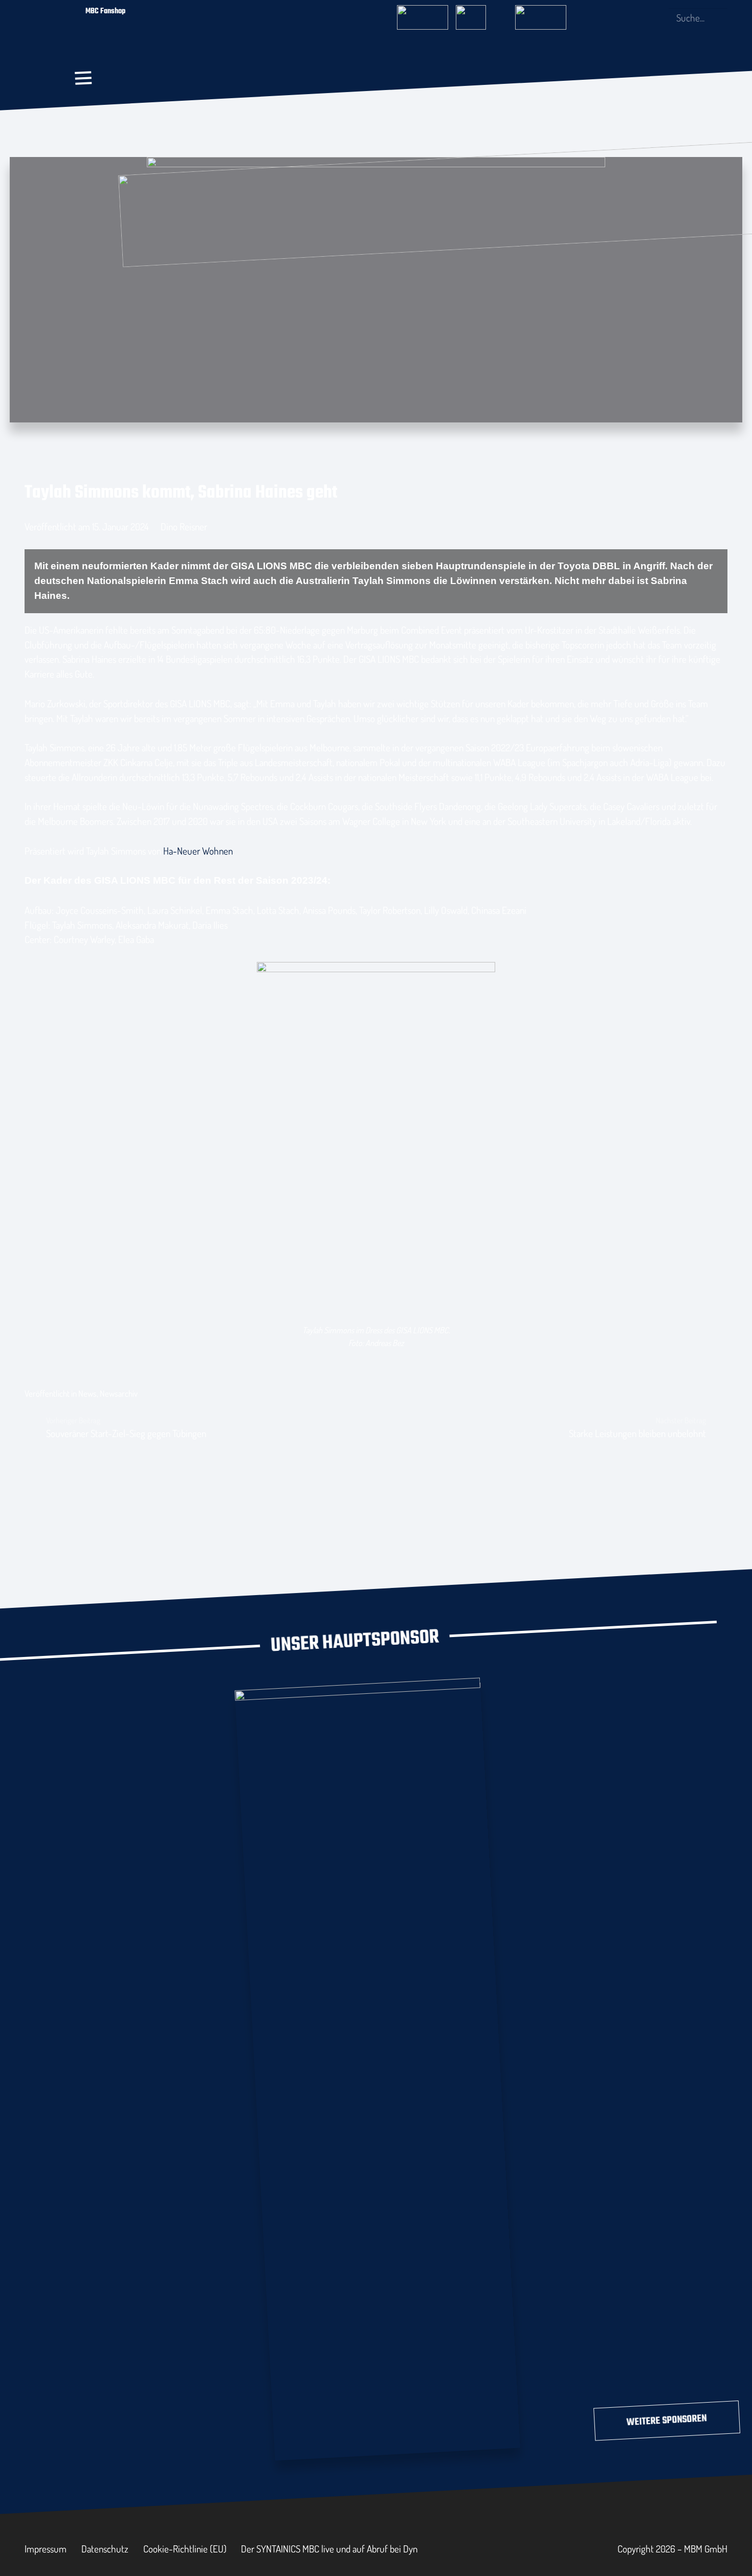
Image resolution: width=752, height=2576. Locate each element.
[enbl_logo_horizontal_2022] (481, 14)
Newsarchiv (119, 1393)
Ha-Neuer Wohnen (198, 851)
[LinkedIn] (640, 17)
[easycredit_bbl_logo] (423, 14)
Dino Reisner (184, 527)
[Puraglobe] (378, 2067)
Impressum (46, 2549)
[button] (83, 78)
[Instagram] (624, 18)
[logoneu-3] (541, 14)
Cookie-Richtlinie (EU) (185, 2549)
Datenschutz (105, 2549)
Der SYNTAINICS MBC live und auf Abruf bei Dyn (329, 2549)
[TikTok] (657, 17)
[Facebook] (607, 17)
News (87, 1393)
